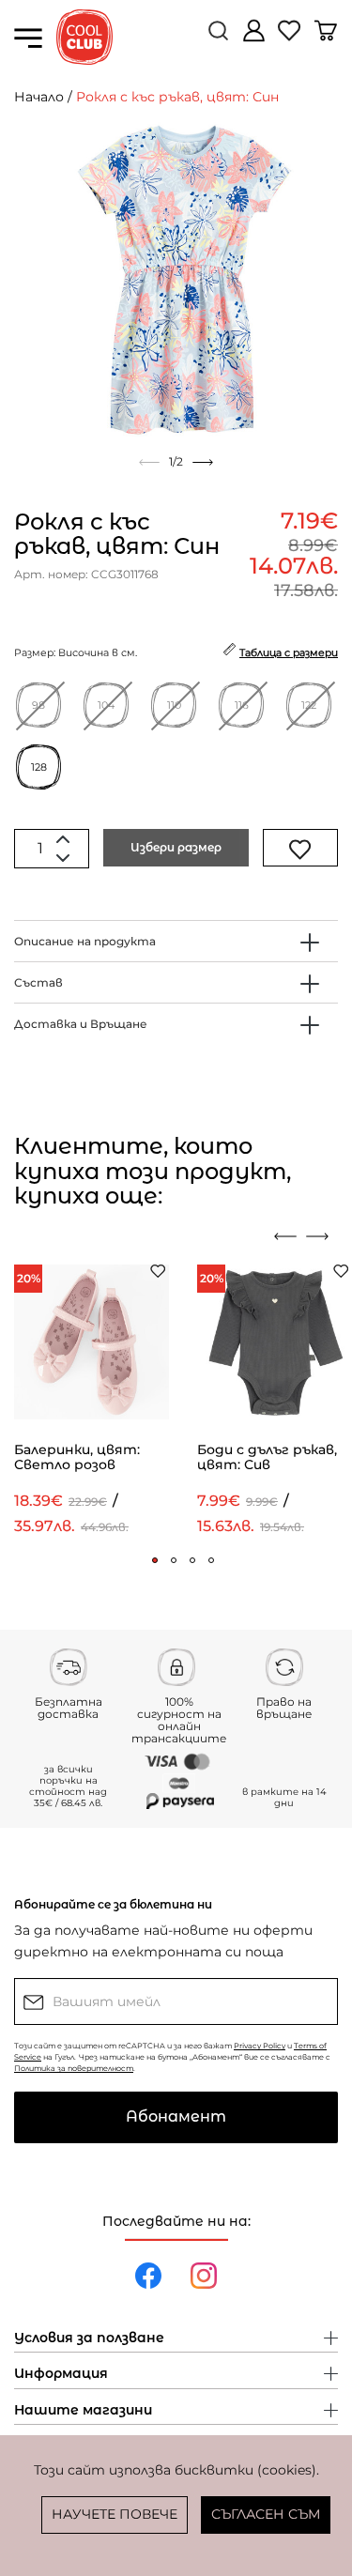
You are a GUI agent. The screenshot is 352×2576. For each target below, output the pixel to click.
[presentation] (285, 1236)
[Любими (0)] (291, 38)
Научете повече (115, 2514)
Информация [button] (61, 2374)
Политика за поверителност (74, 2068)
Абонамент (176, 2116)
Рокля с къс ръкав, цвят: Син (177, 97)
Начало (39, 97)
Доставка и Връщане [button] (81, 1024)
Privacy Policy (260, 2046)
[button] (155, 1560)
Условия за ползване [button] (89, 2338)
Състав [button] (38, 982)
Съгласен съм (266, 2514)
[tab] (176, 941)
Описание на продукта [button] (85, 941)
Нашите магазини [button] (83, 2411)
